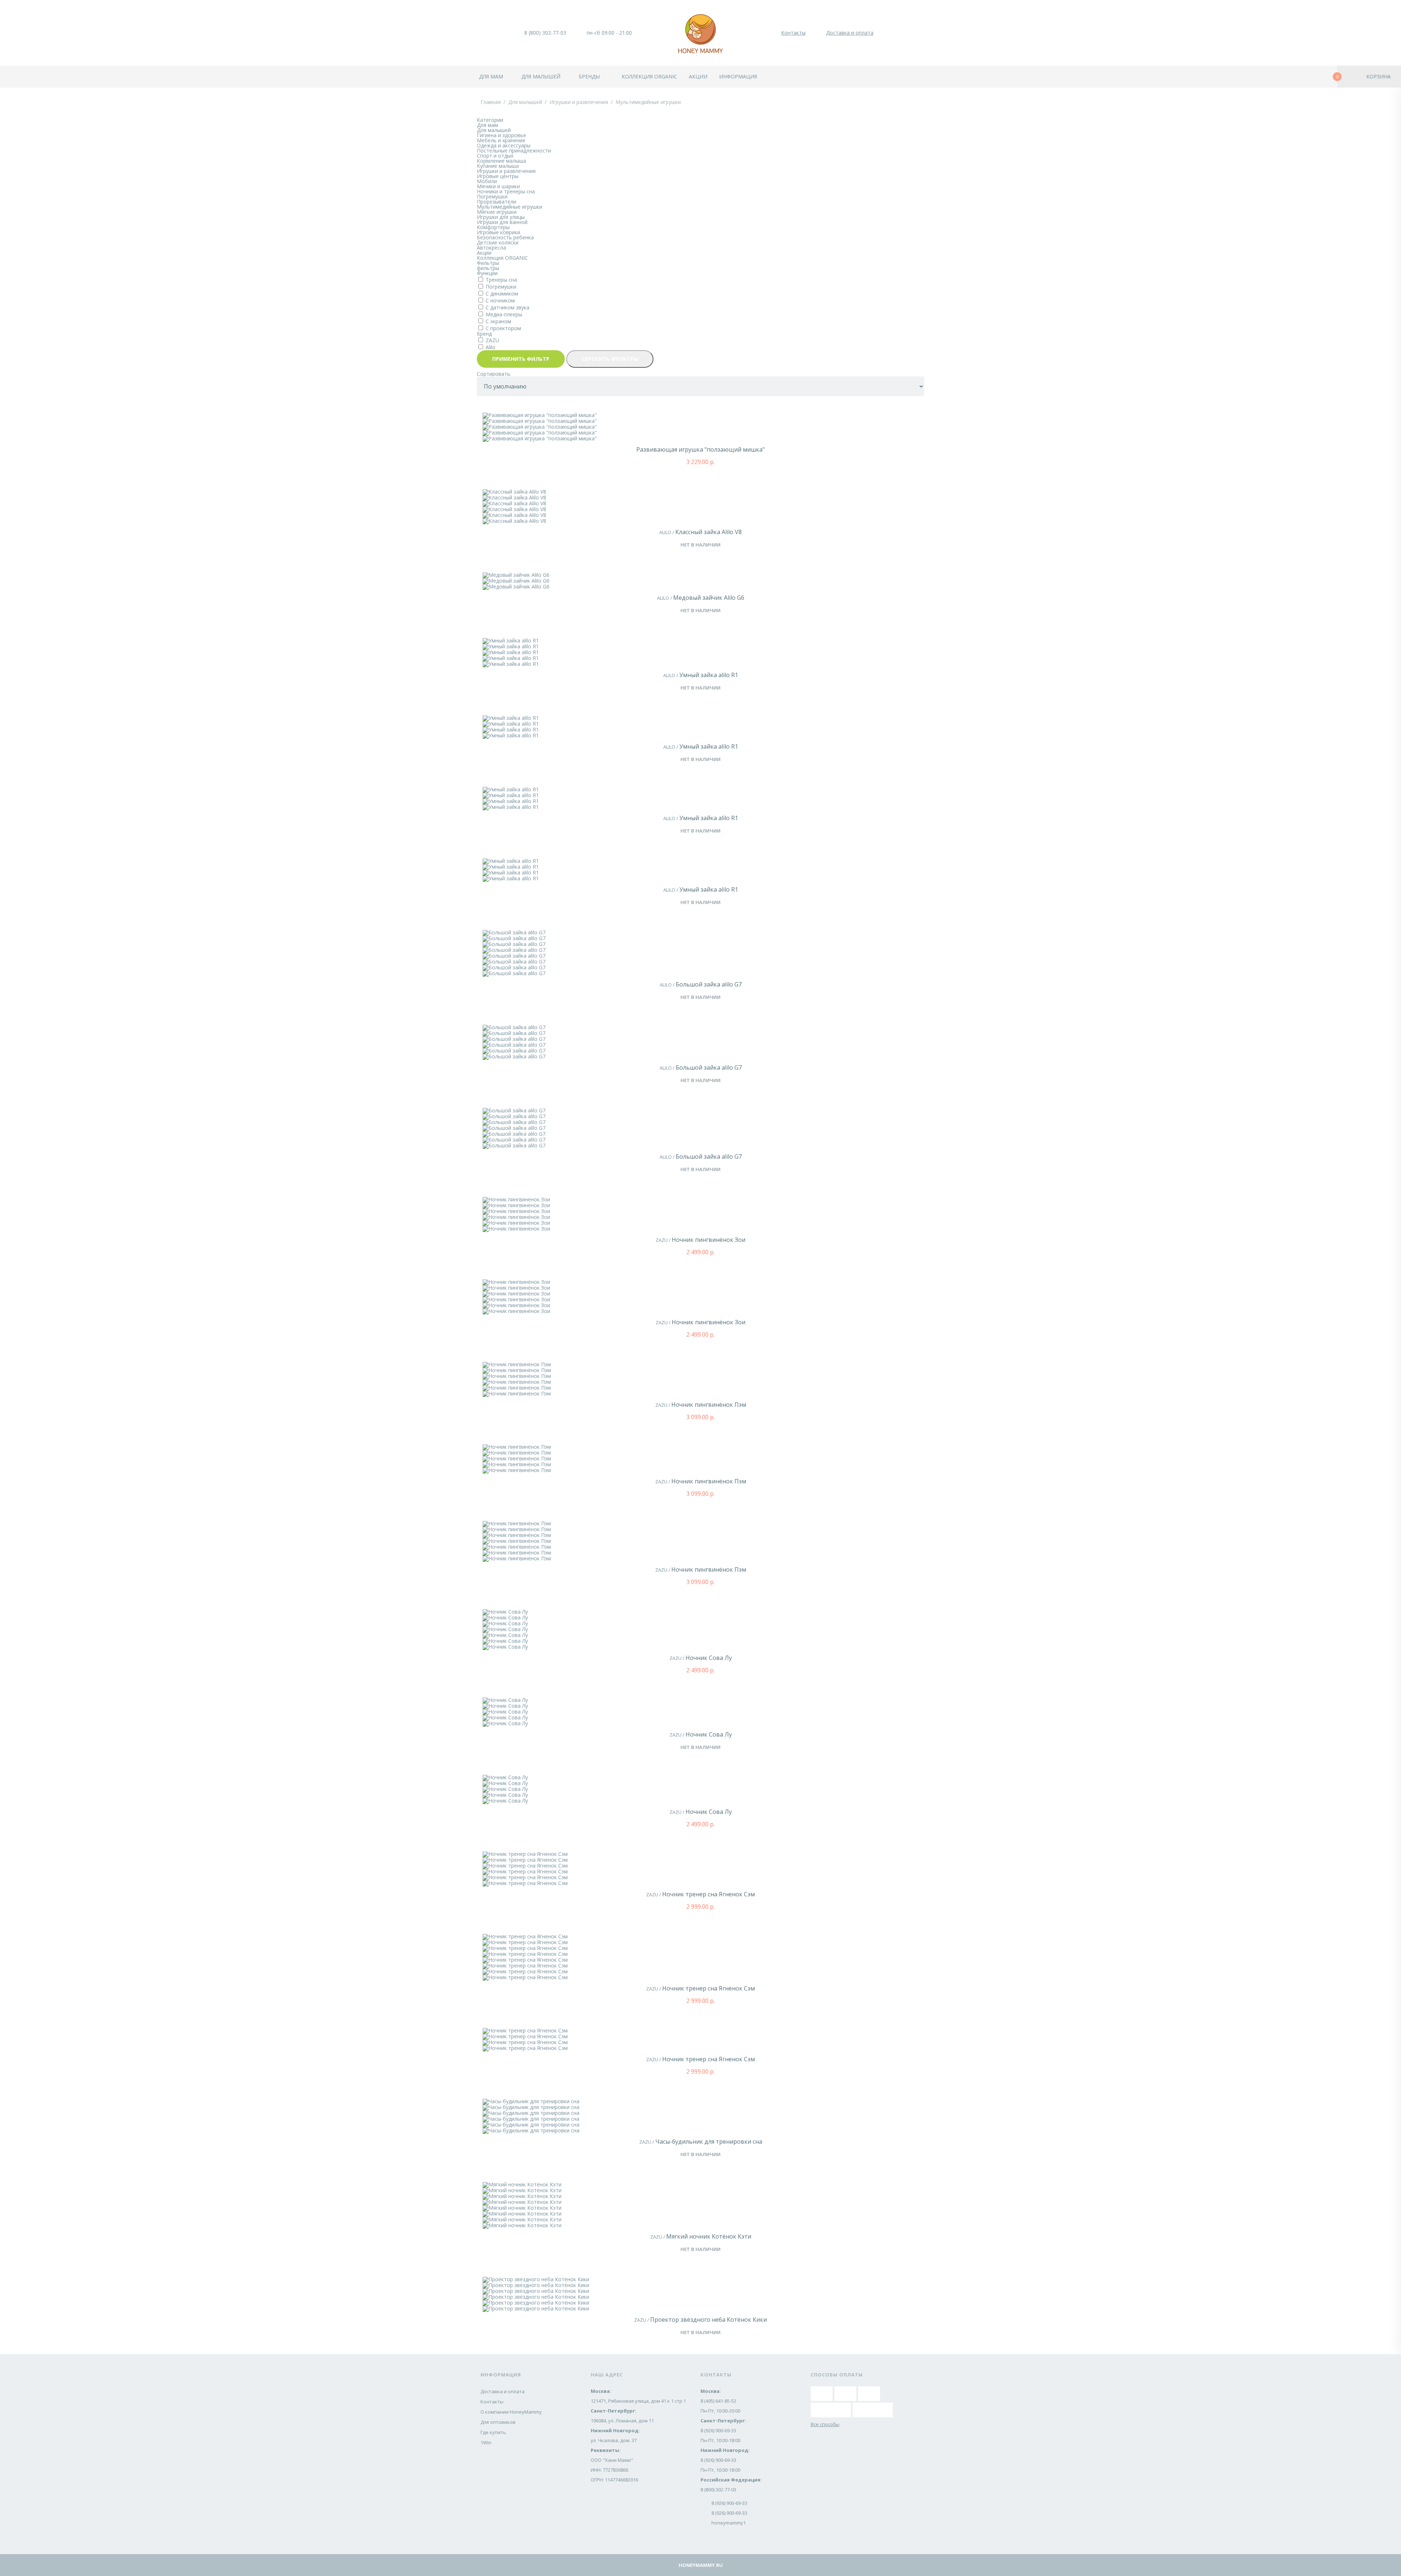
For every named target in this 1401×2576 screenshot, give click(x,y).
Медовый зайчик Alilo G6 (709, 598)
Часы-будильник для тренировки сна (709, 2141)
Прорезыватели (497, 202)
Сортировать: (494, 374)
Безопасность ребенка (505, 237)
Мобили (487, 181)
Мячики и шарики (498, 186)
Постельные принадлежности (514, 150)
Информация (738, 76)
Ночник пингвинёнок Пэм (709, 1405)
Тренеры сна (501, 280)
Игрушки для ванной (502, 222)
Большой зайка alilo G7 (709, 984)
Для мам (491, 76)
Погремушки (492, 196)
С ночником (500, 300)
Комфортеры (493, 227)
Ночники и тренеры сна (506, 191)
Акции (698, 76)
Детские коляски (498, 242)
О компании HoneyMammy (511, 2412)
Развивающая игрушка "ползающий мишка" (700, 449)
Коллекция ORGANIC (502, 258)
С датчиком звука (507, 307)
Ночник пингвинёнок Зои (709, 1240)
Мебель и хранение (501, 140)
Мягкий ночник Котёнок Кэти (709, 2236)
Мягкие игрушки (497, 212)
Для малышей (541, 76)
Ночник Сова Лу (709, 1658)
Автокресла (491, 248)
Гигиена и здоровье (501, 135)
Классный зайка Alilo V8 (709, 532)
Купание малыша (498, 166)
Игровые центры (498, 176)
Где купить (493, 2432)
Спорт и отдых (495, 156)
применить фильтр (521, 359)
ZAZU (492, 340)
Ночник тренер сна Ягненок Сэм (709, 1894)
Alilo (491, 347)
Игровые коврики (499, 232)
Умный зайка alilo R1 (709, 675)
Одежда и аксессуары (504, 145)
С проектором (503, 328)
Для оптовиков (498, 2422)
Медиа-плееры (504, 314)
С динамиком (502, 293)
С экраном (498, 321)
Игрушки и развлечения (579, 102)
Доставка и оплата (850, 33)
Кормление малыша (501, 161)
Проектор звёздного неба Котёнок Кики (709, 2320)
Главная (491, 102)
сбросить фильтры (610, 359)
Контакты (793, 33)
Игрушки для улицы (501, 217)
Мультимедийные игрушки (648, 102)
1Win (486, 2442)
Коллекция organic (649, 76)
